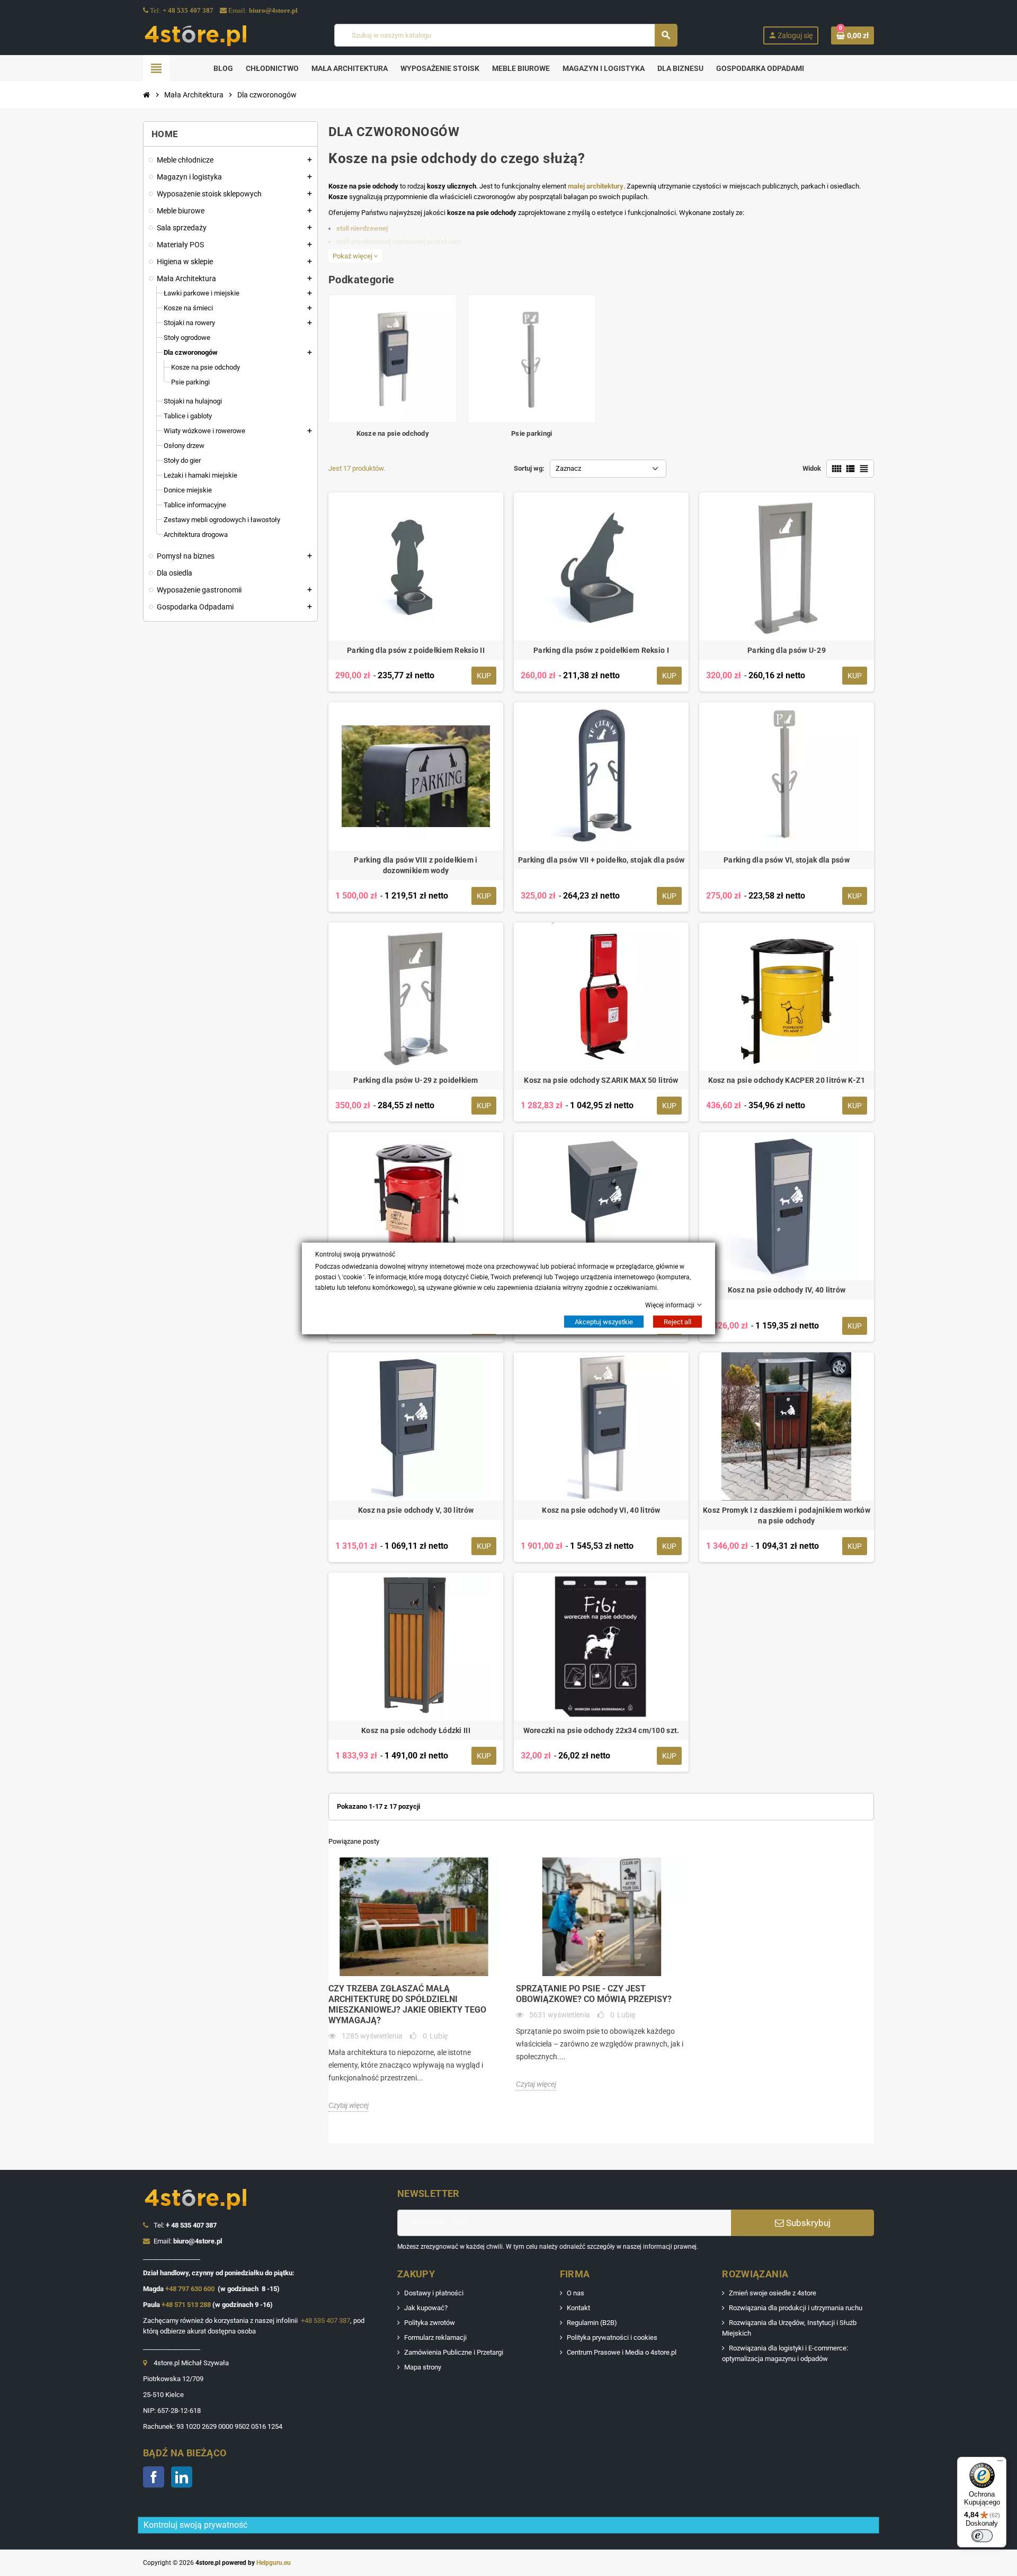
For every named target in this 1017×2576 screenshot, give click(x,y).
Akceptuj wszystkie (604, 1321)
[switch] (982, 2536)
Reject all (677, 1321)
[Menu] (1000, 2463)
